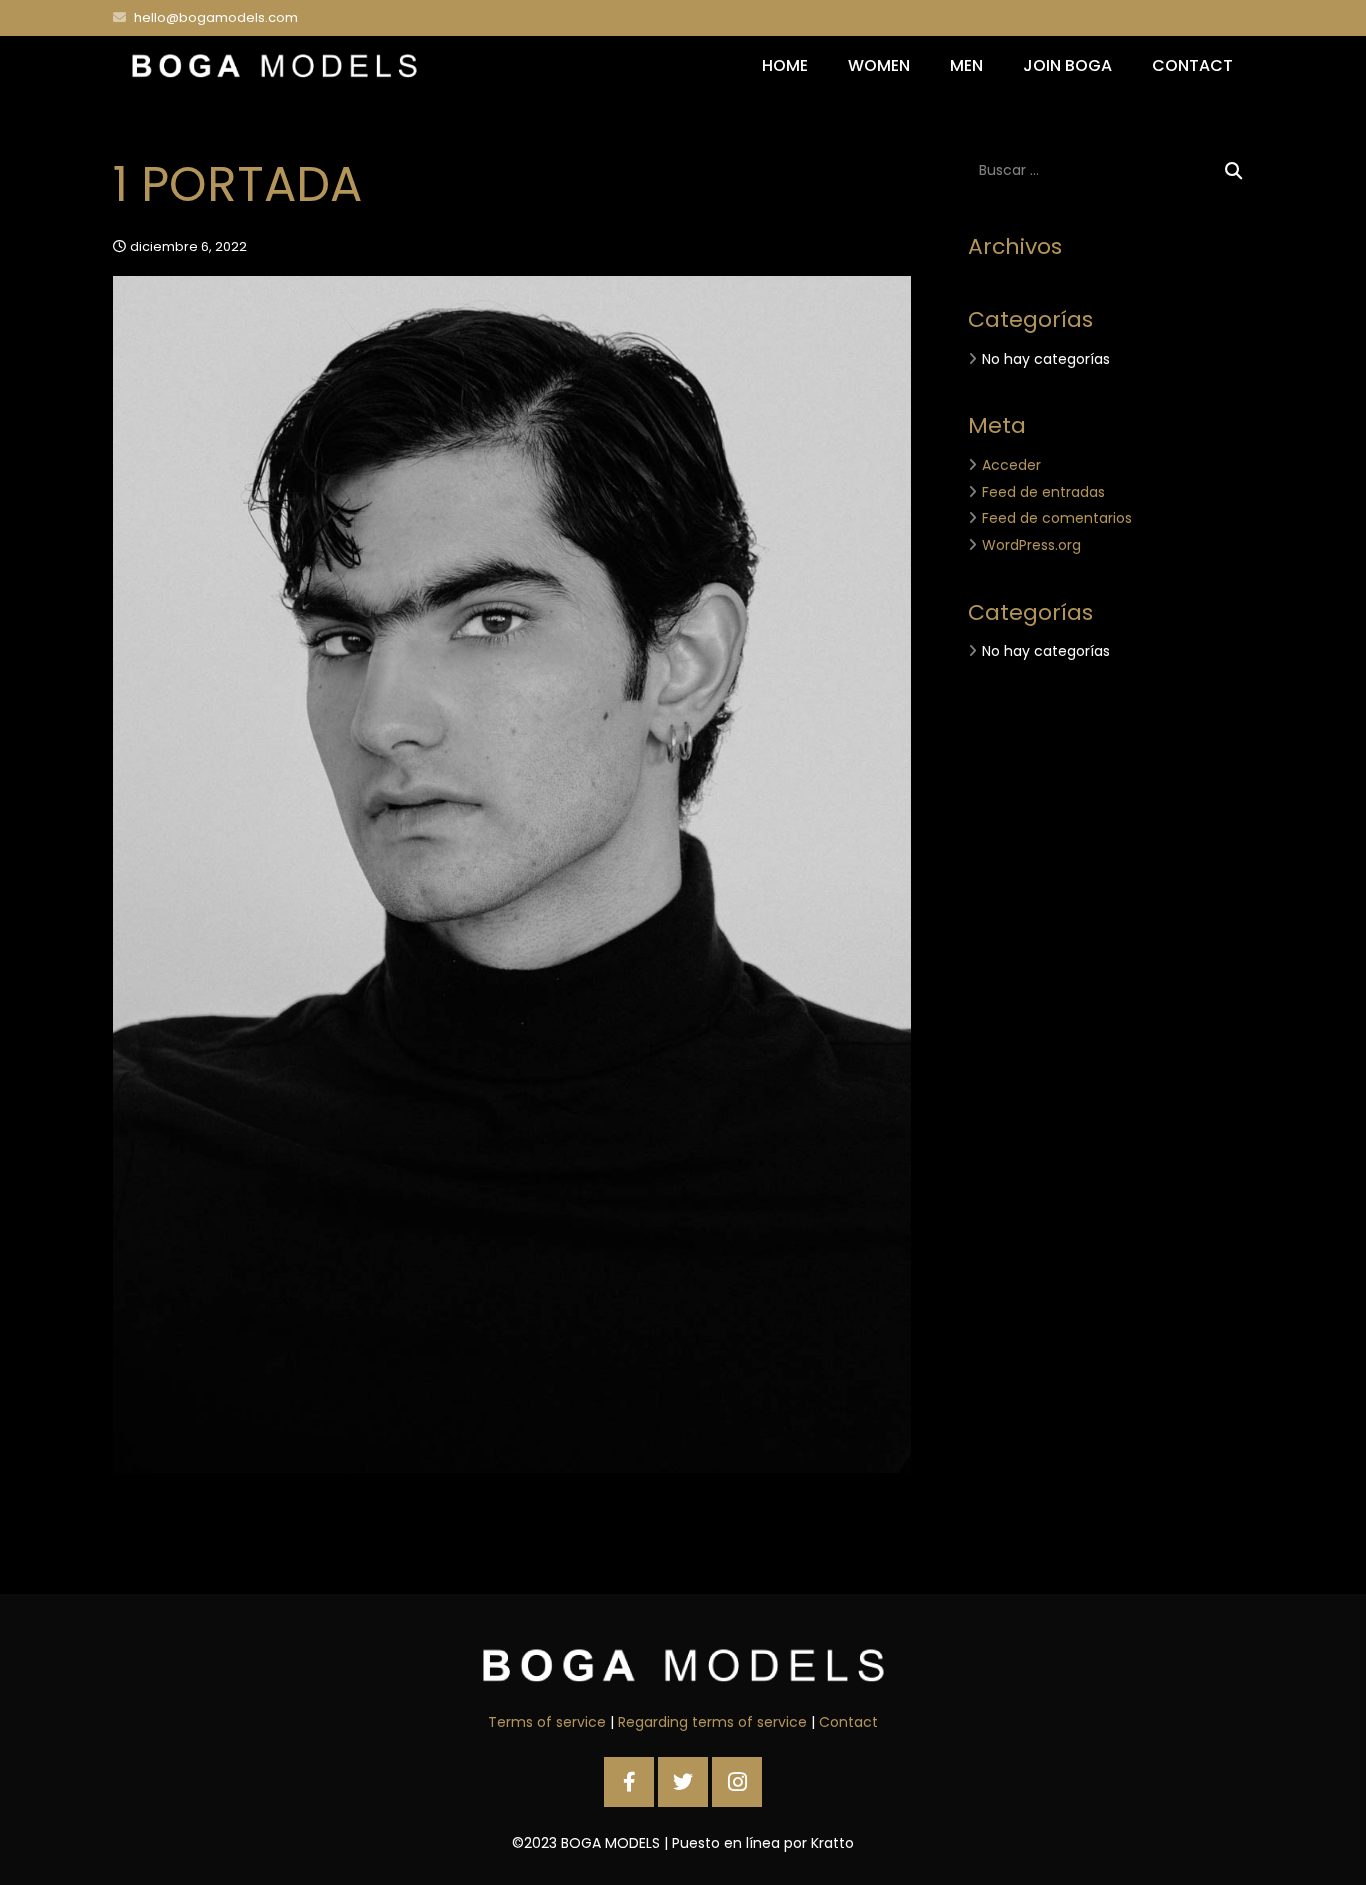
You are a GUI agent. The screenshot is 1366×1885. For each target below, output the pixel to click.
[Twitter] (683, 1782)
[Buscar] (1233, 170)
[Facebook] (629, 1782)
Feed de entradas (1043, 492)
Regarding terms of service (712, 1722)
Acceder (1011, 465)
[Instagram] (737, 1782)
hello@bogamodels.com (216, 17)
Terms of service (547, 1722)
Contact (848, 1722)
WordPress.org (1031, 545)
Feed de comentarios (1057, 518)
